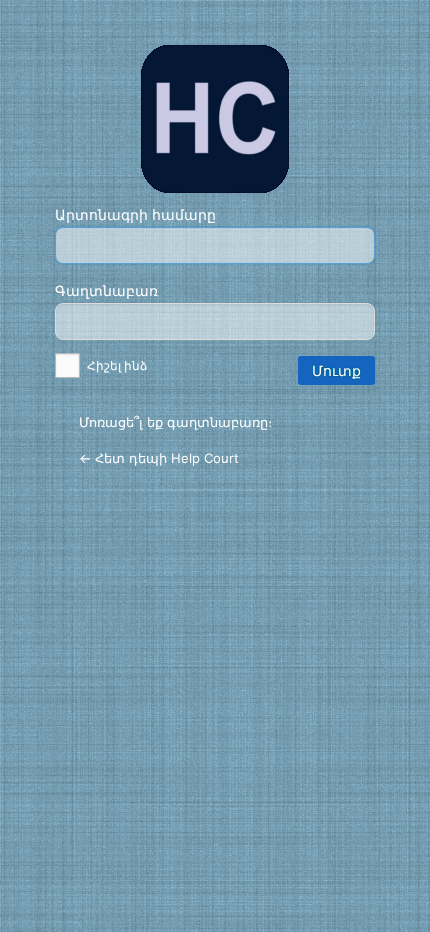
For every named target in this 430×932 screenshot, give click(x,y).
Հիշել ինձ (115, 365)
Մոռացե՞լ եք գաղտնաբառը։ (175, 422)
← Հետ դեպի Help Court (159, 458)
